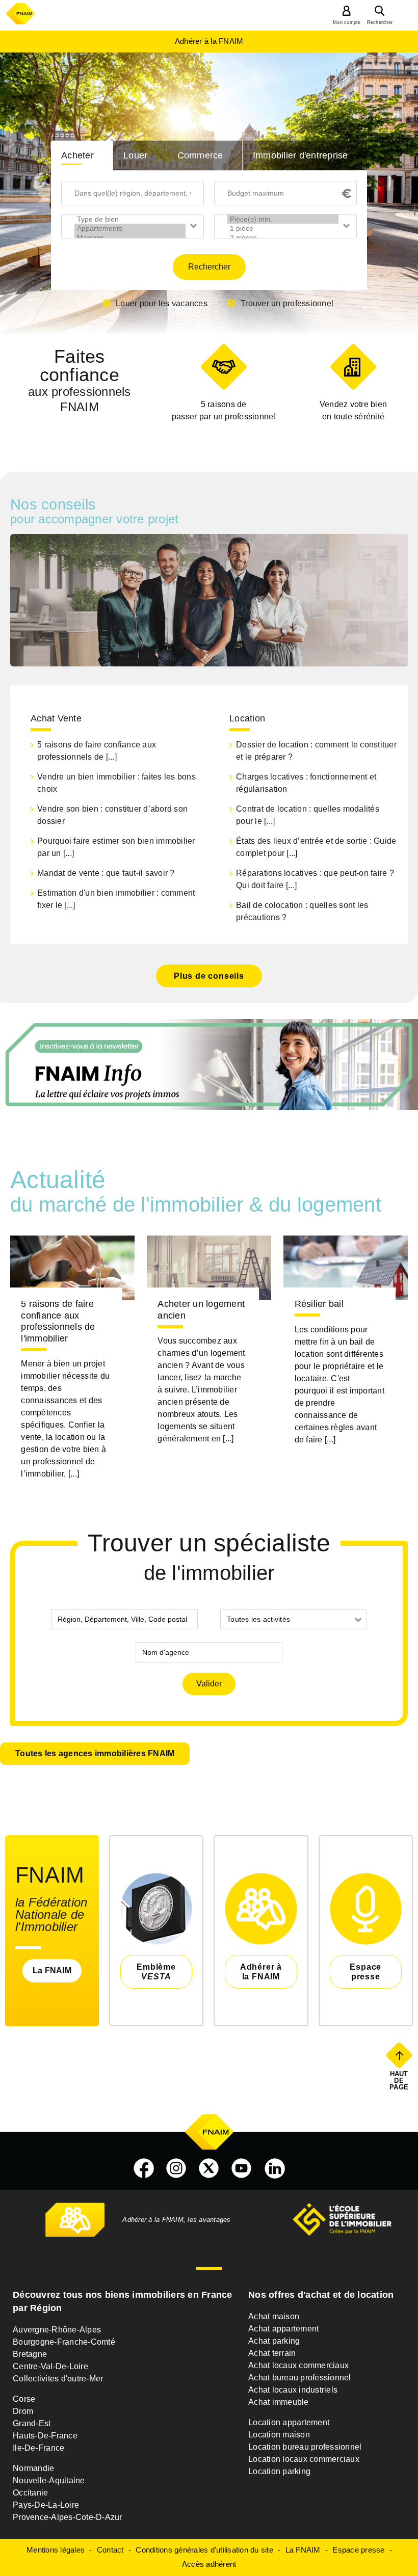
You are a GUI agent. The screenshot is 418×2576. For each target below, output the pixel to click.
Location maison (279, 2435)
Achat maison (274, 2316)
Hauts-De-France (45, 2436)
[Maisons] (130, 237)
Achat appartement (283, 2329)
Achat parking (274, 2341)
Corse (24, 2399)
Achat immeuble (279, 2402)
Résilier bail (319, 1304)
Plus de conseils (209, 976)
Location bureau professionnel (305, 2447)
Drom (23, 2411)
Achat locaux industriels (293, 2390)
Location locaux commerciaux (304, 2459)
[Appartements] (130, 228)
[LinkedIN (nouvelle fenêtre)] (275, 2168)
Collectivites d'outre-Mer (58, 2379)
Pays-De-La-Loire (46, 2505)
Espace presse (358, 2550)
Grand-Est (32, 2423)
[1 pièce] (283, 228)
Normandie (33, 2468)
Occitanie (30, 2493)
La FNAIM (52, 1970)
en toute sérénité (353, 410)
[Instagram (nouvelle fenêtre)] (176, 2168)
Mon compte (347, 22)
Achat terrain (272, 2353)
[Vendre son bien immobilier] (353, 367)
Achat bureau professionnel (300, 2378)
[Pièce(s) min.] (283, 219)
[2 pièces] (283, 237)
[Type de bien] (130, 219)
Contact (110, 2550)
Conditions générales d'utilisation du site (204, 2550)
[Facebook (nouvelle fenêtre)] (144, 2168)
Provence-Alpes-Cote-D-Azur (68, 2517)
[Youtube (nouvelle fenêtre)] (242, 2168)
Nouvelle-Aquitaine (49, 2480)
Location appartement (289, 2422)
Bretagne (30, 2354)
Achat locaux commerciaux (298, 2365)
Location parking (279, 2471)
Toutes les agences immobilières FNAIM (95, 1753)
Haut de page (400, 2080)
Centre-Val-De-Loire (50, 2366)
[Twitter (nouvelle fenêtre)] (209, 2168)
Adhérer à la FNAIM (209, 41)
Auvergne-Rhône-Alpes (57, 2330)
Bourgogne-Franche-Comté (64, 2342)
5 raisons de (224, 410)
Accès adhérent (209, 2564)
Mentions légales (56, 2550)
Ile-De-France (38, 2448)
